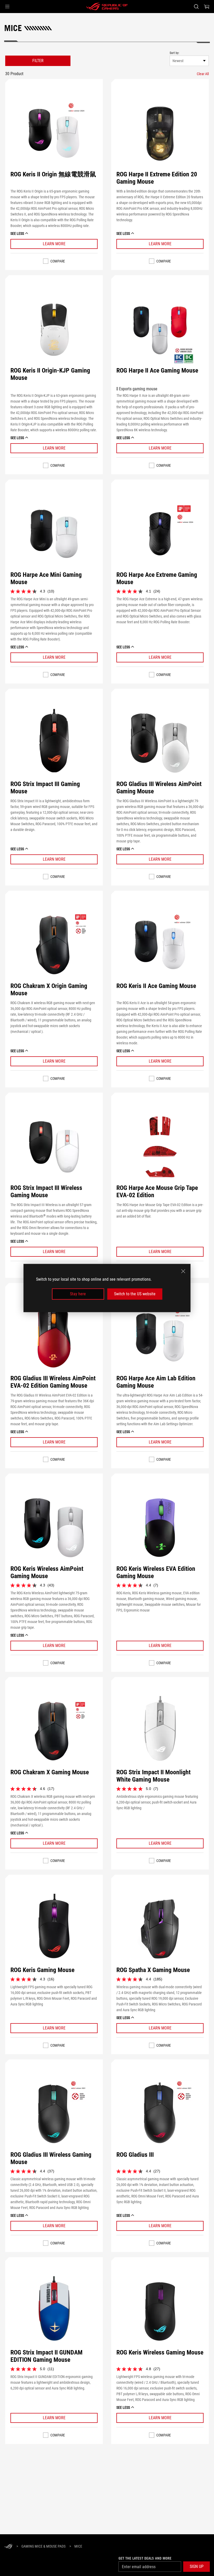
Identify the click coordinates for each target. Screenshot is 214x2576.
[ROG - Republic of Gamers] (107, 7)
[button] (7, 7)
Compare (58, 261)
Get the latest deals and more (145, 2558)
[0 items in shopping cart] (207, 7)
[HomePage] (8, 2547)
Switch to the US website (135, 1294)
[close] (183, 1271)
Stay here (78, 1294)
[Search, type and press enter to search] (196, 7)
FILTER (38, 61)
